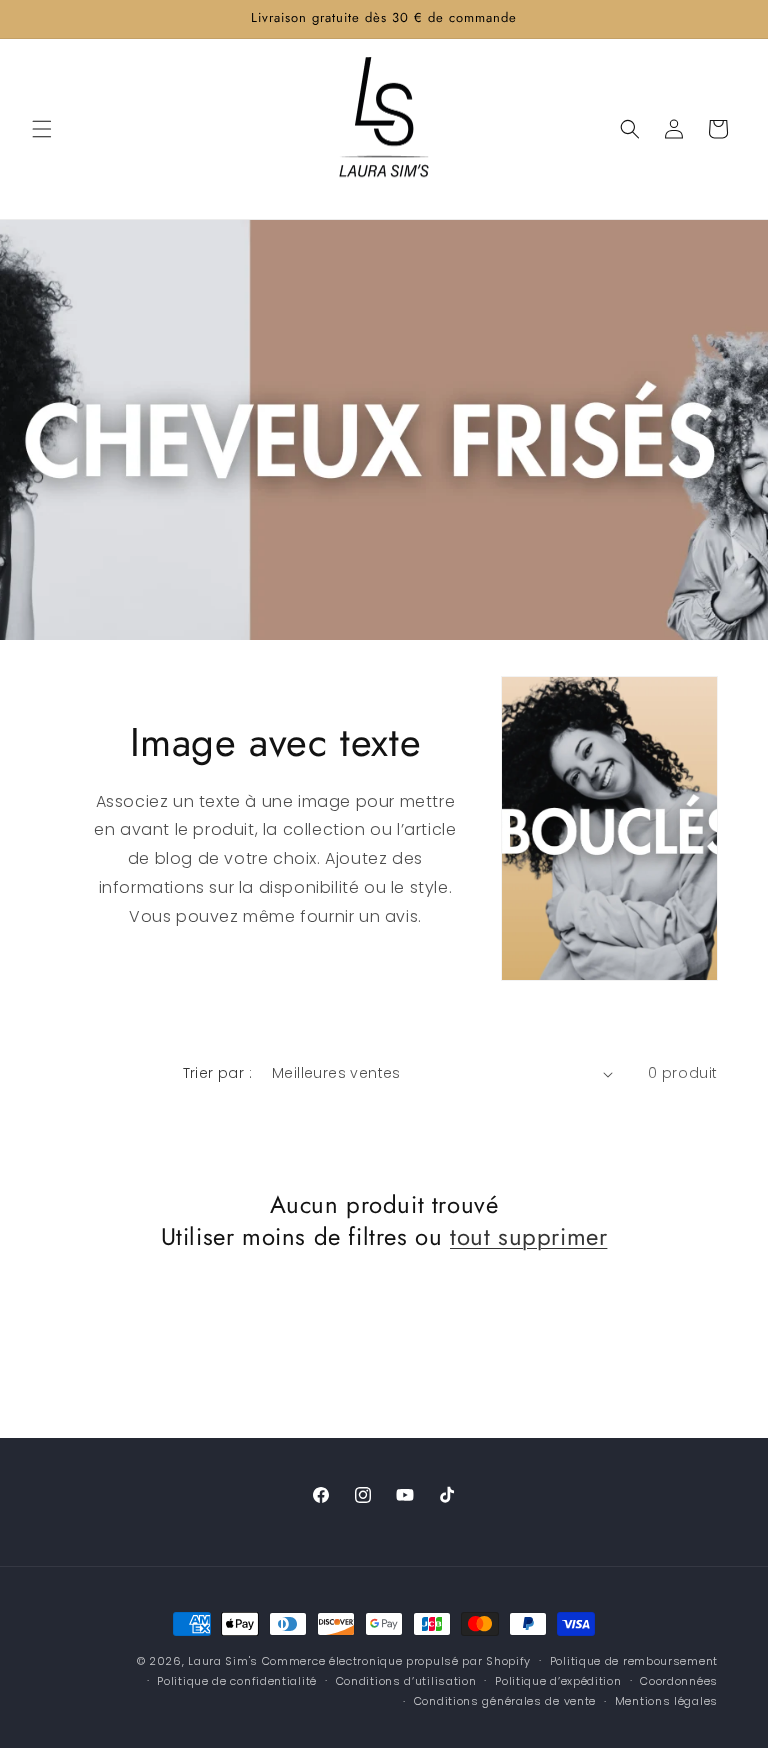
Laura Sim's (223, 1661)
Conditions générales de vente (505, 1701)
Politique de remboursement (634, 1661)
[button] (42, 129)
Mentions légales (666, 1701)
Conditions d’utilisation (406, 1681)
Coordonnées (679, 1681)
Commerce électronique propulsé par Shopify (396, 1661)
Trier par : (217, 1073)
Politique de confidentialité (237, 1681)
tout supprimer (528, 1236)
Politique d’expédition (558, 1681)
